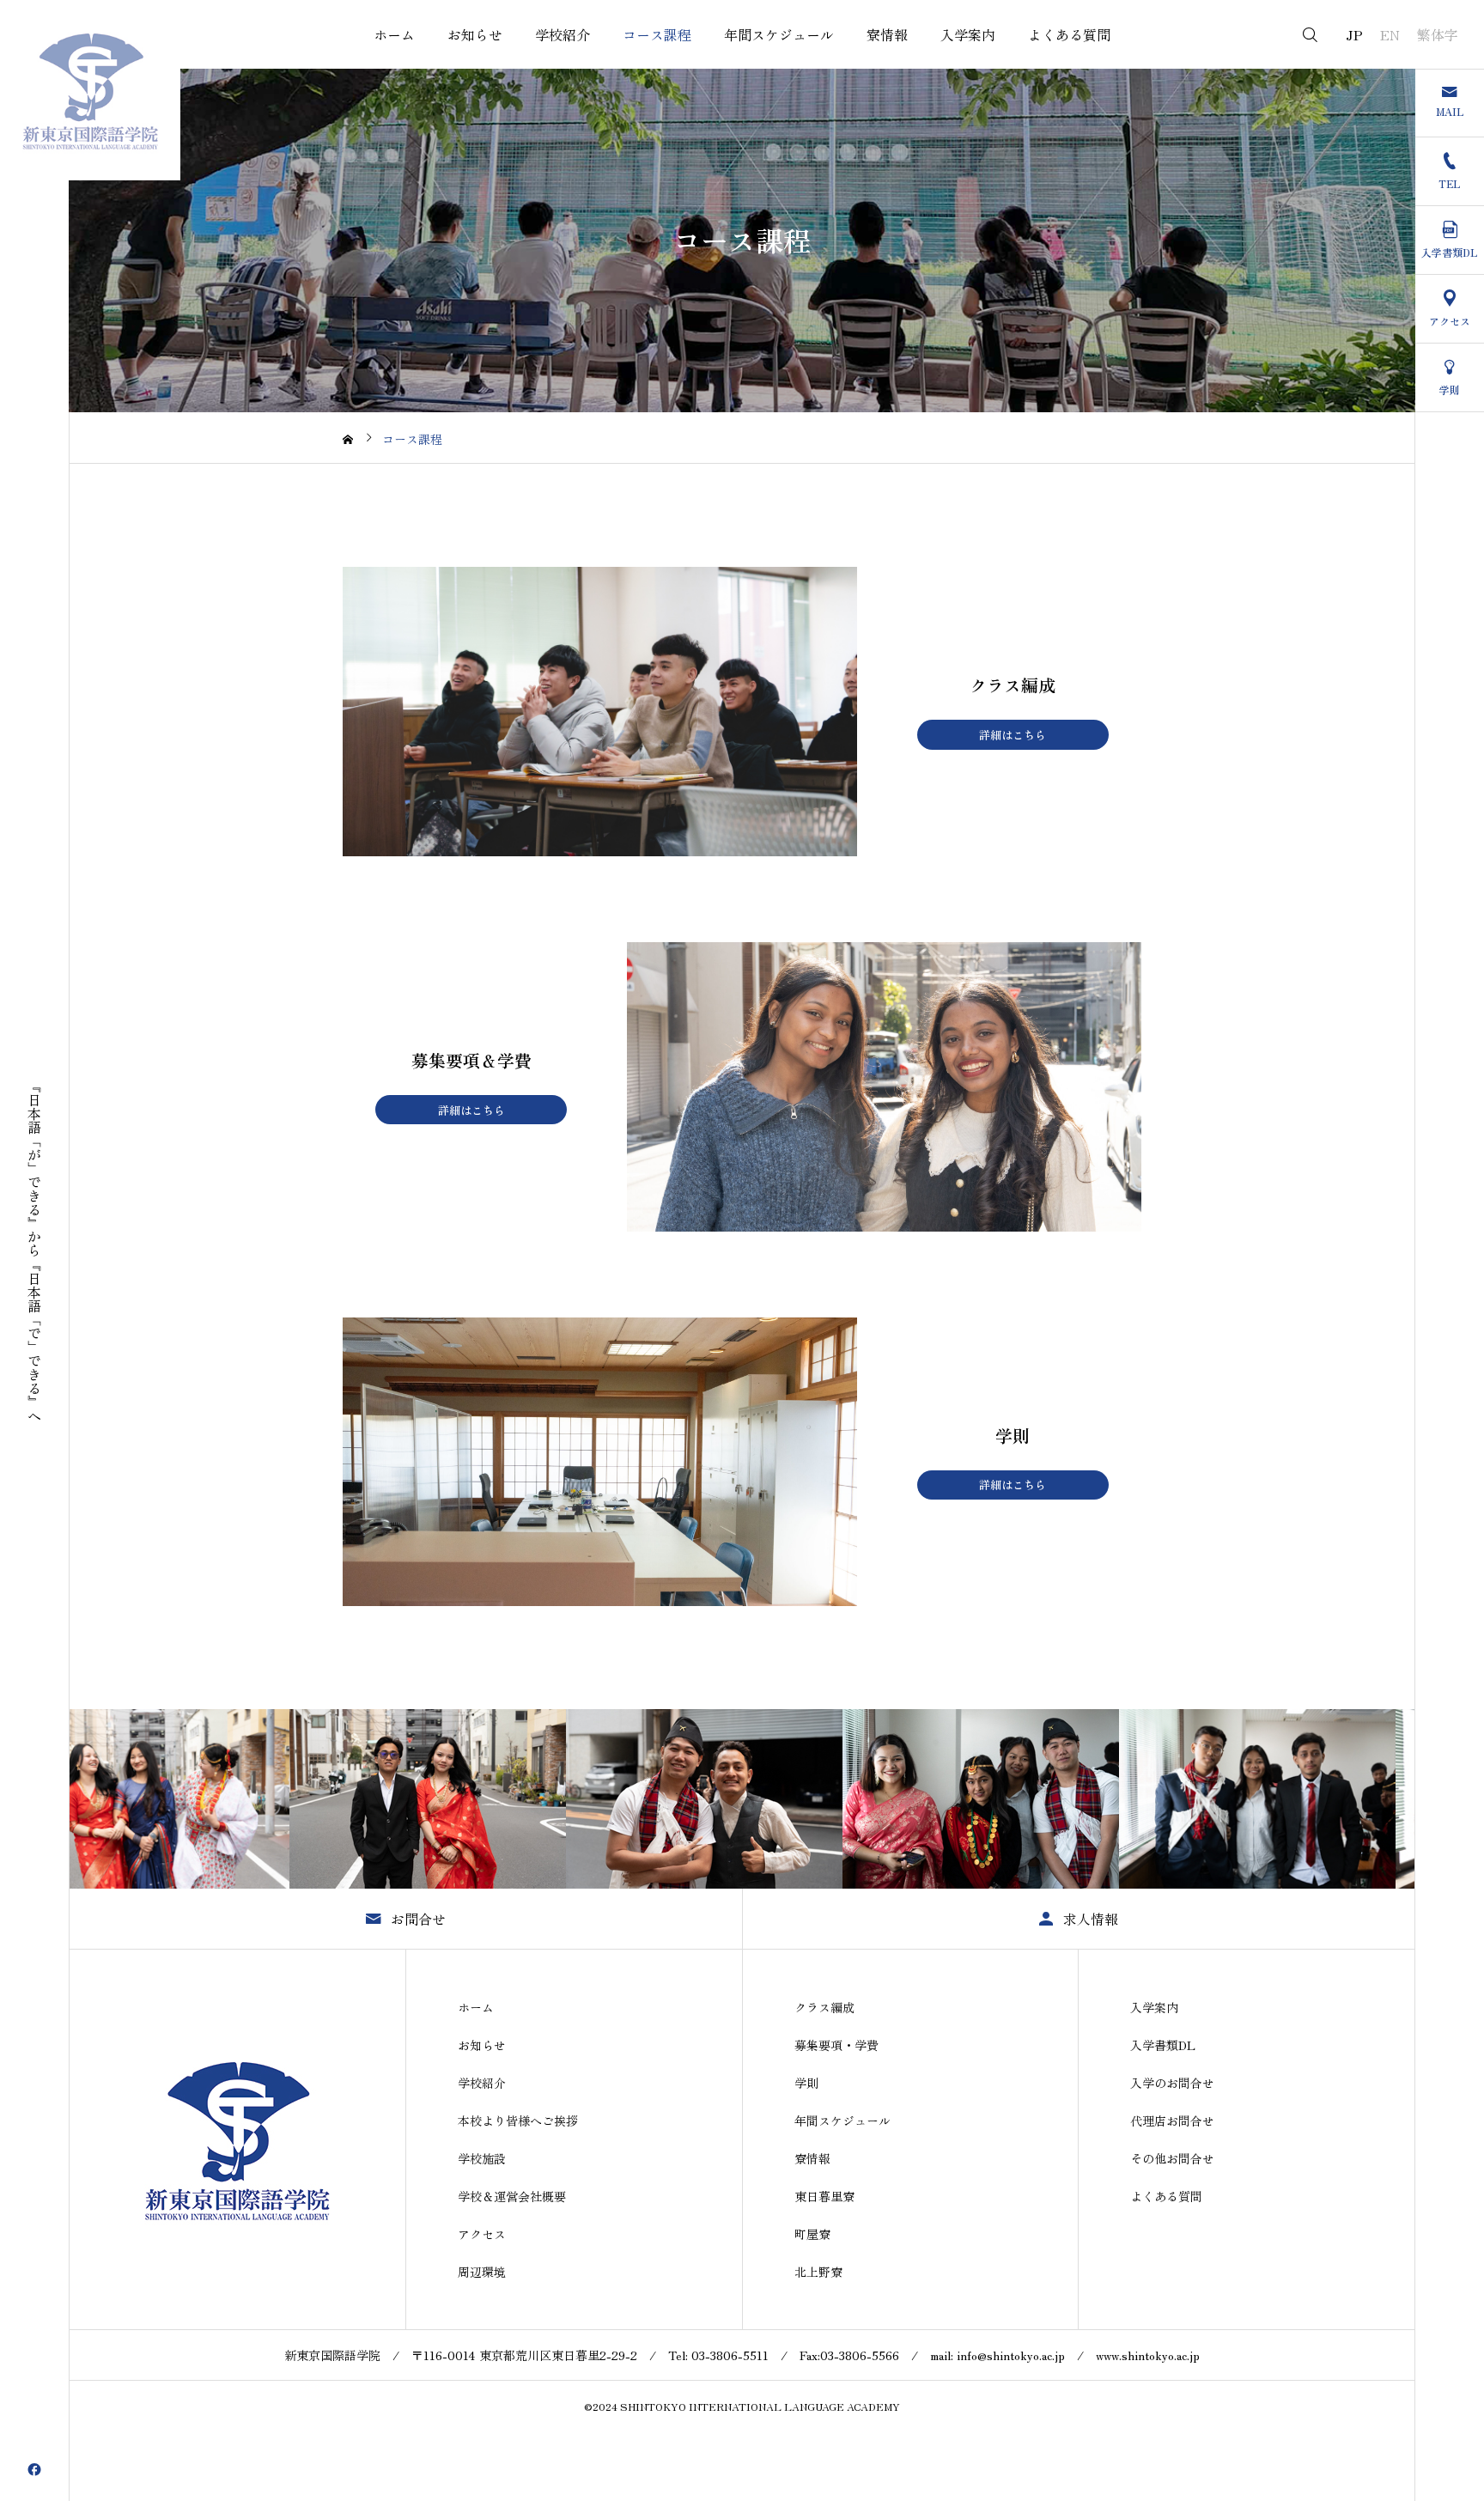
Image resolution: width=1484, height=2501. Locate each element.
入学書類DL (1163, 2045)
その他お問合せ (1172, 2158)
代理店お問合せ (1172, 2121)
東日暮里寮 (824, 2196)
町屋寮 (812, 2234)
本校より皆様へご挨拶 (518, 2121)
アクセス (482, 2234)
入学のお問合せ (1172, 2083)
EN (1390, 34)
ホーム (394, 34)
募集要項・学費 (836, 2045)
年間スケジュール (779, 34)
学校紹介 (563, 34)
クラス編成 (824, 2007)
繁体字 (1438, 34)
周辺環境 (482, 2272)
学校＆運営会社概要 (512, 2196)
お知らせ (475, 34)
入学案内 (968, 34)
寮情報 (887, 34)
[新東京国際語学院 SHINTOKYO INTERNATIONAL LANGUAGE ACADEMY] (90, 90)
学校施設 (482, 2158)
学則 (806, 2083)
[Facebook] (34, 2469)
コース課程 (657, 34)
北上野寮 (818, 2272)
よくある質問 (1069, 34)
